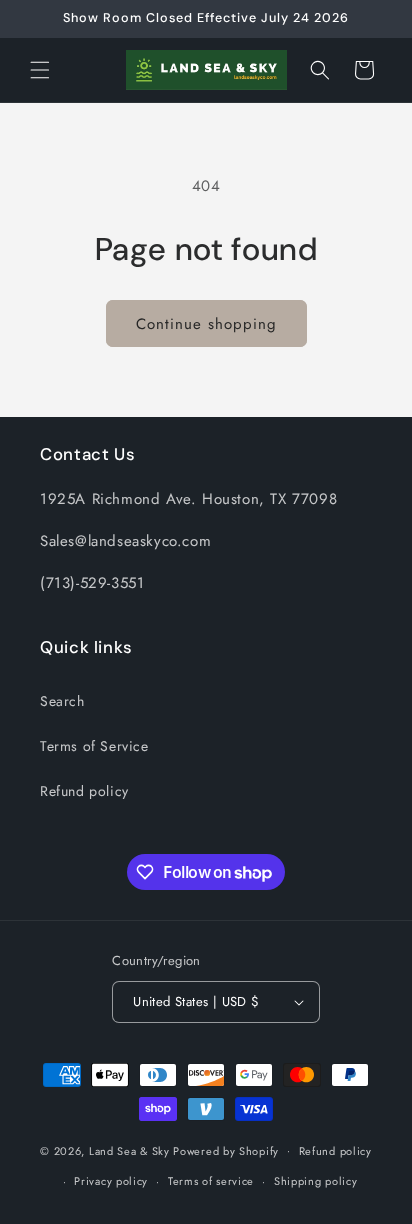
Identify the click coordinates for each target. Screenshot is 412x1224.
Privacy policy (111, 1181)
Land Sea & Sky (129, 1150)
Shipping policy (316, 1181)
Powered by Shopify (226, 1150)
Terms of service (211, 1181)
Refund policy (84, 791)
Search (62, 701)
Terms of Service (94, 746)
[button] (40, 70)
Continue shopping (206, 324)
